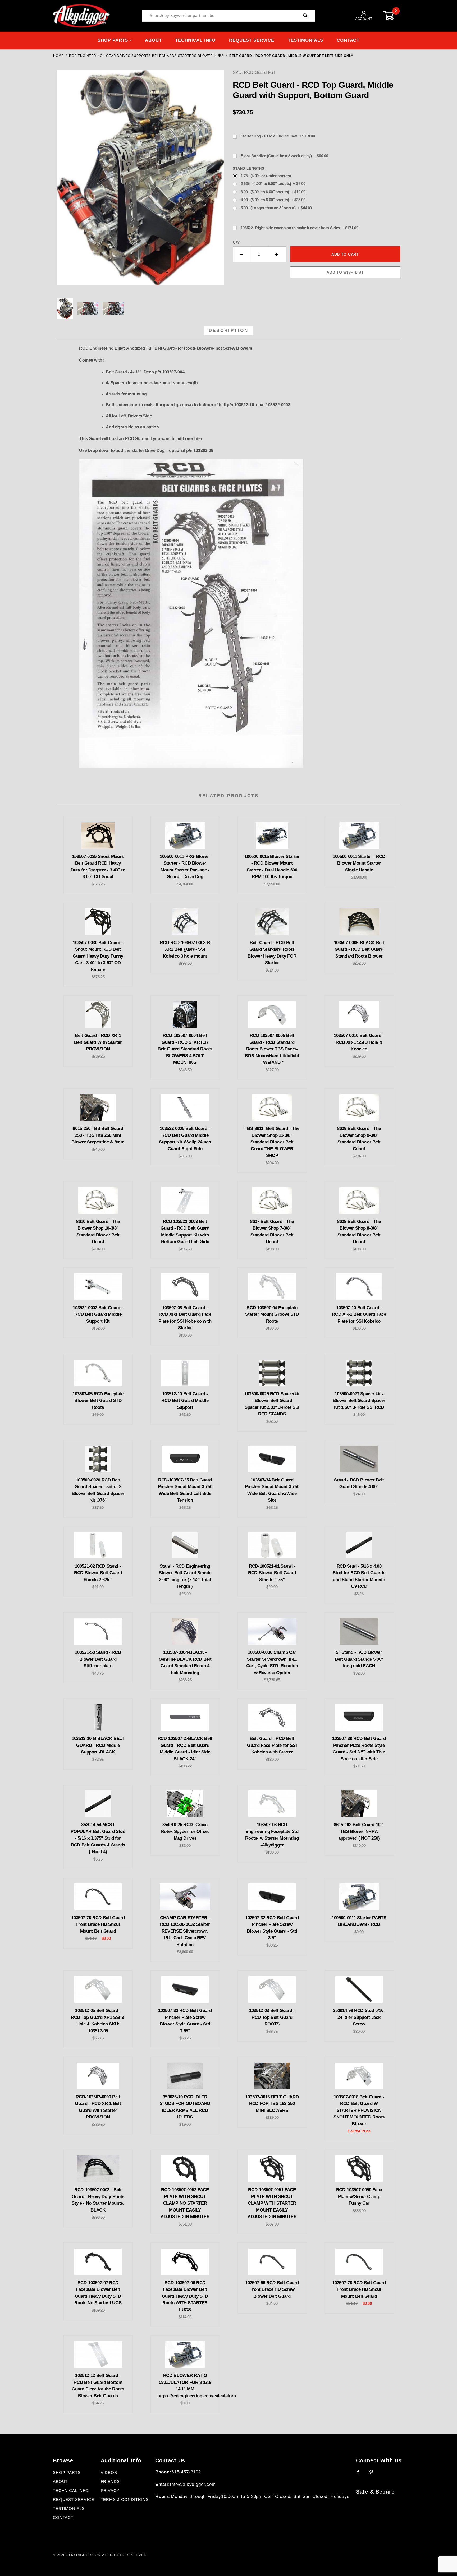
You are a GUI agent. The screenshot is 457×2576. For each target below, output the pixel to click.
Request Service (252, 40)
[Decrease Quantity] (242, 254)
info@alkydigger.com (193, 2484)
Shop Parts (113, 40)
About (153, 40)
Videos (109, 2473)
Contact (348, 40)
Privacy (110, 2491)
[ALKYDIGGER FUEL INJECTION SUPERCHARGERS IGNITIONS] (81, 16)
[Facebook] (361, 2474)
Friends (110, 2482)
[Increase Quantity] (277, 254)
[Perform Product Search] (305, 16)
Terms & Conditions (125, 2500)
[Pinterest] (374, 2474)
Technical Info (195, 40)
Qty (236, 242)
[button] (65, 309)
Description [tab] (229, 331)
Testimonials (305, 40)
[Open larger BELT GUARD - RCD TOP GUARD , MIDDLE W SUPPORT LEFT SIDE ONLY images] (140, 182)
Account (364, 19)
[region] (140, 309)
